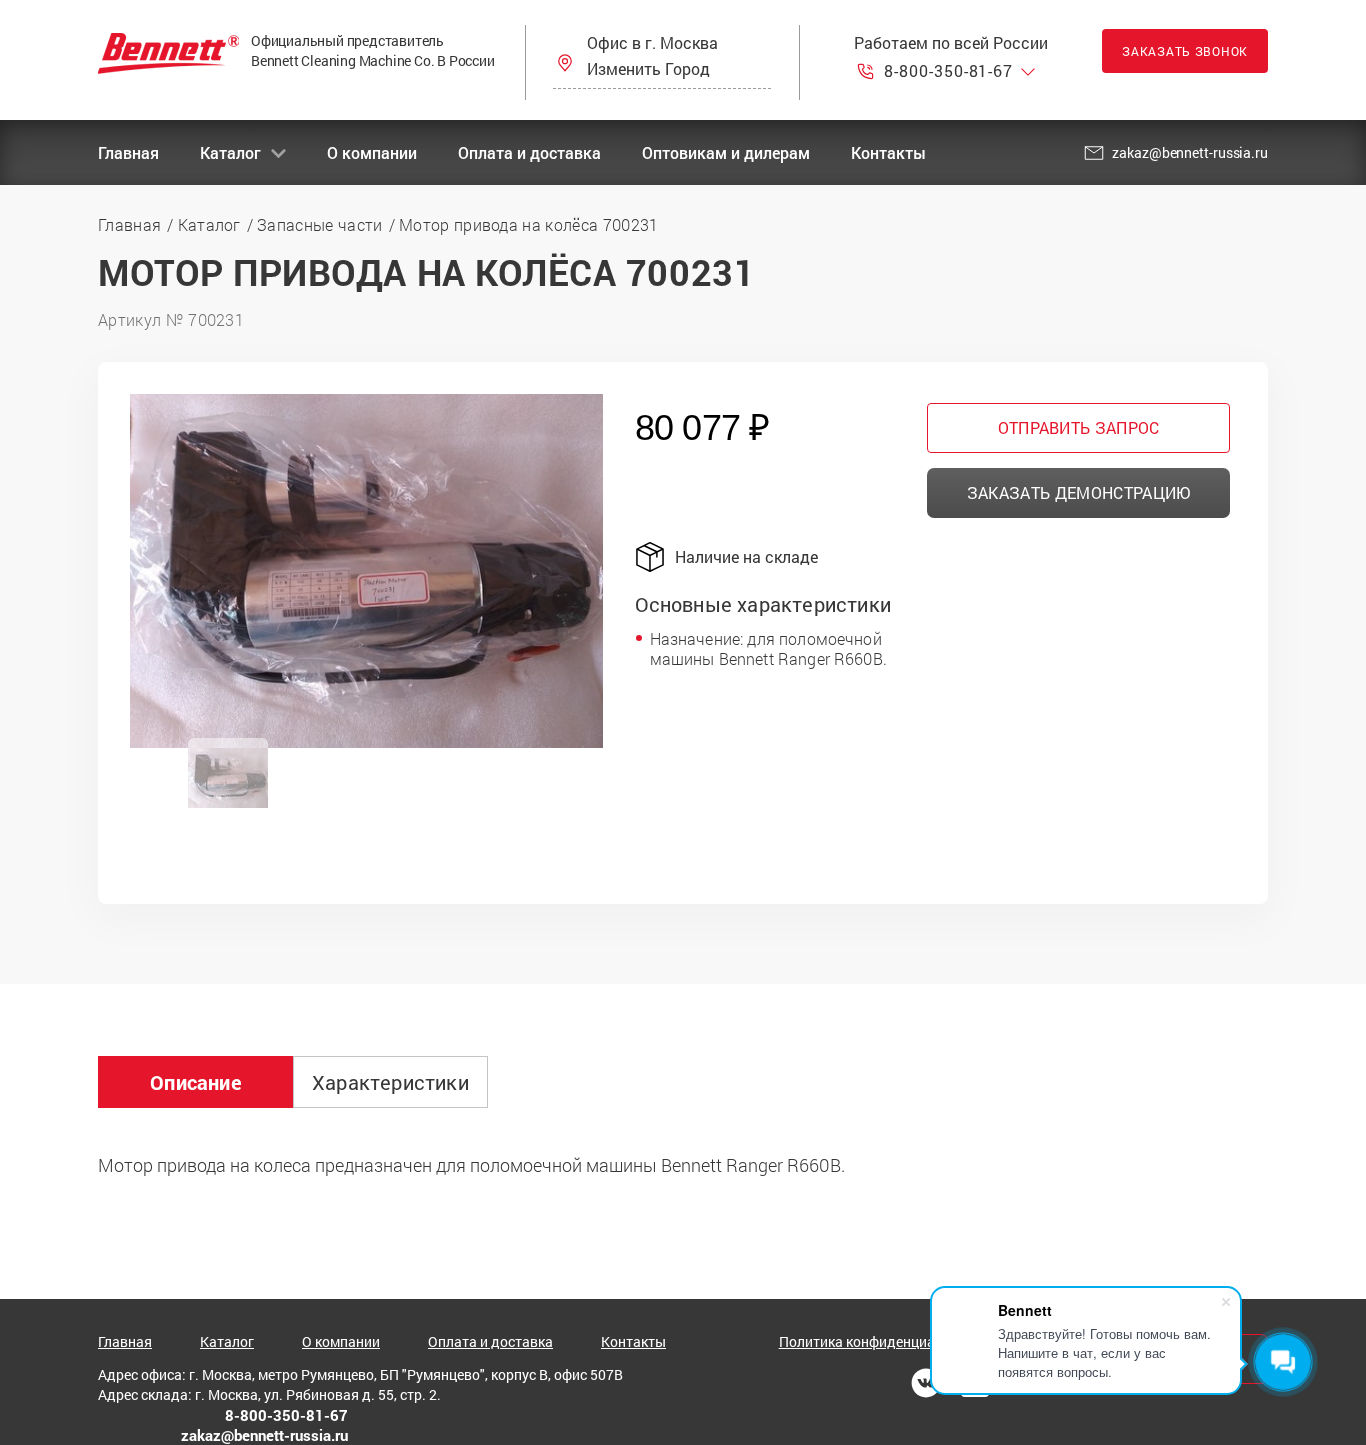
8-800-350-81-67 (948, 71)
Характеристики (390, 1082)
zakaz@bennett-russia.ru (1190, 153)
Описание (196, 1082)
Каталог (230, 152)
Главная (128, 152)
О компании (372, 152)
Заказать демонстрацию (1079, 492)
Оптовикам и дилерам (726, 152)
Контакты (888, 152)
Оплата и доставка (529, 152)
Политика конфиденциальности (884, 1342)
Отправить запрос (1079, 427)
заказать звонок (1185, 51)
